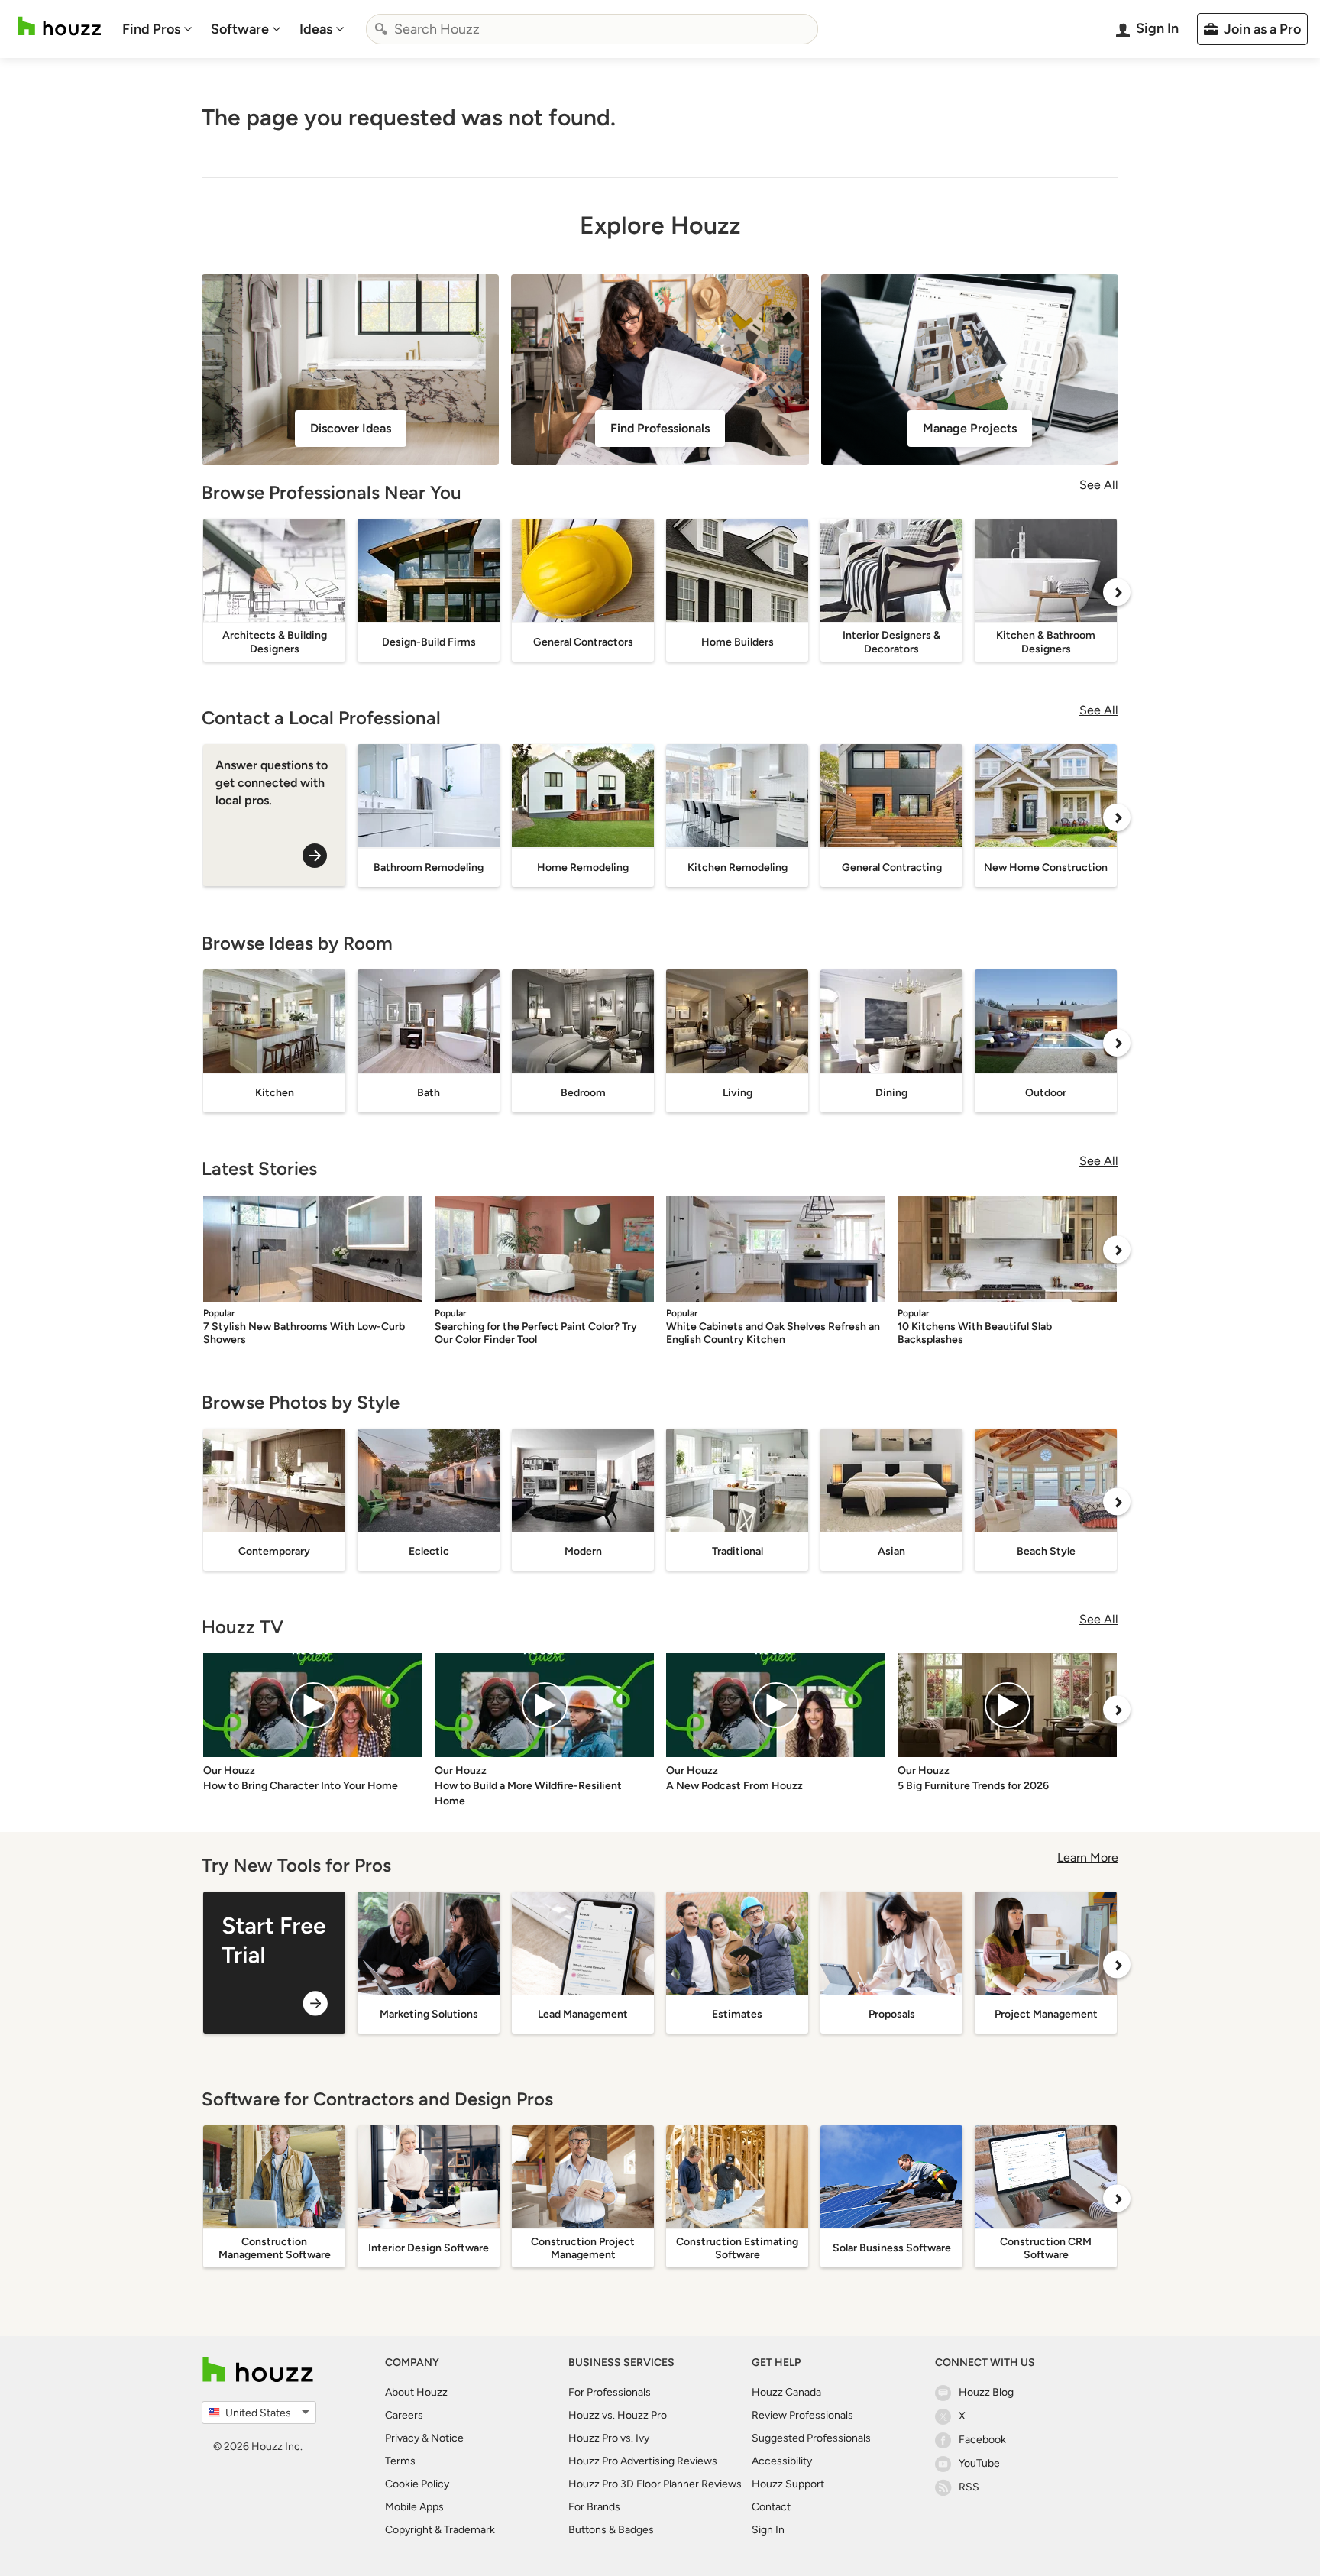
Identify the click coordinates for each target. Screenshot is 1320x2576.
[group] (274, 1963)
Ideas (316, 29)
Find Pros (151, 29)
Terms (400, 2461)
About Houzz (416, 2392)
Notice (447, 2438)
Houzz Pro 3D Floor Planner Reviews (655, 2484)
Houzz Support (788, 2484)
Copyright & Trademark (440, 2530)
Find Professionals (660, 428)
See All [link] (1099, 485)
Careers (404, 2415)
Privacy (402, 2438)
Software (240, 29)
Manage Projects (970, 428)
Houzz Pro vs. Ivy (609, 2438)
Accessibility (782, 2461)
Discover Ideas (351, 428)
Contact (771, 2507)
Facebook (982, 2440)
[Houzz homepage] (60, 26)
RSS (969, 2487)
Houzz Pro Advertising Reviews (643, 2461)
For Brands (594, 2507)
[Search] (381, 29)
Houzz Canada (786, 2392)
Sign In (768, 2530)
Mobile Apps (414, 2507)
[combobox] (592, 29)
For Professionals (610, 2392)
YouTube (979, 2463)
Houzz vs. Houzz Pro (618, 2415)
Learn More (1088, 1858)
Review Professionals (802, 2415)
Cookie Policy (417, 2484)
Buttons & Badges (611, 2530)
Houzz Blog (986, 2392)
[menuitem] (157, 29)
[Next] (1117, 592)
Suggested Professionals (811, 2438)
